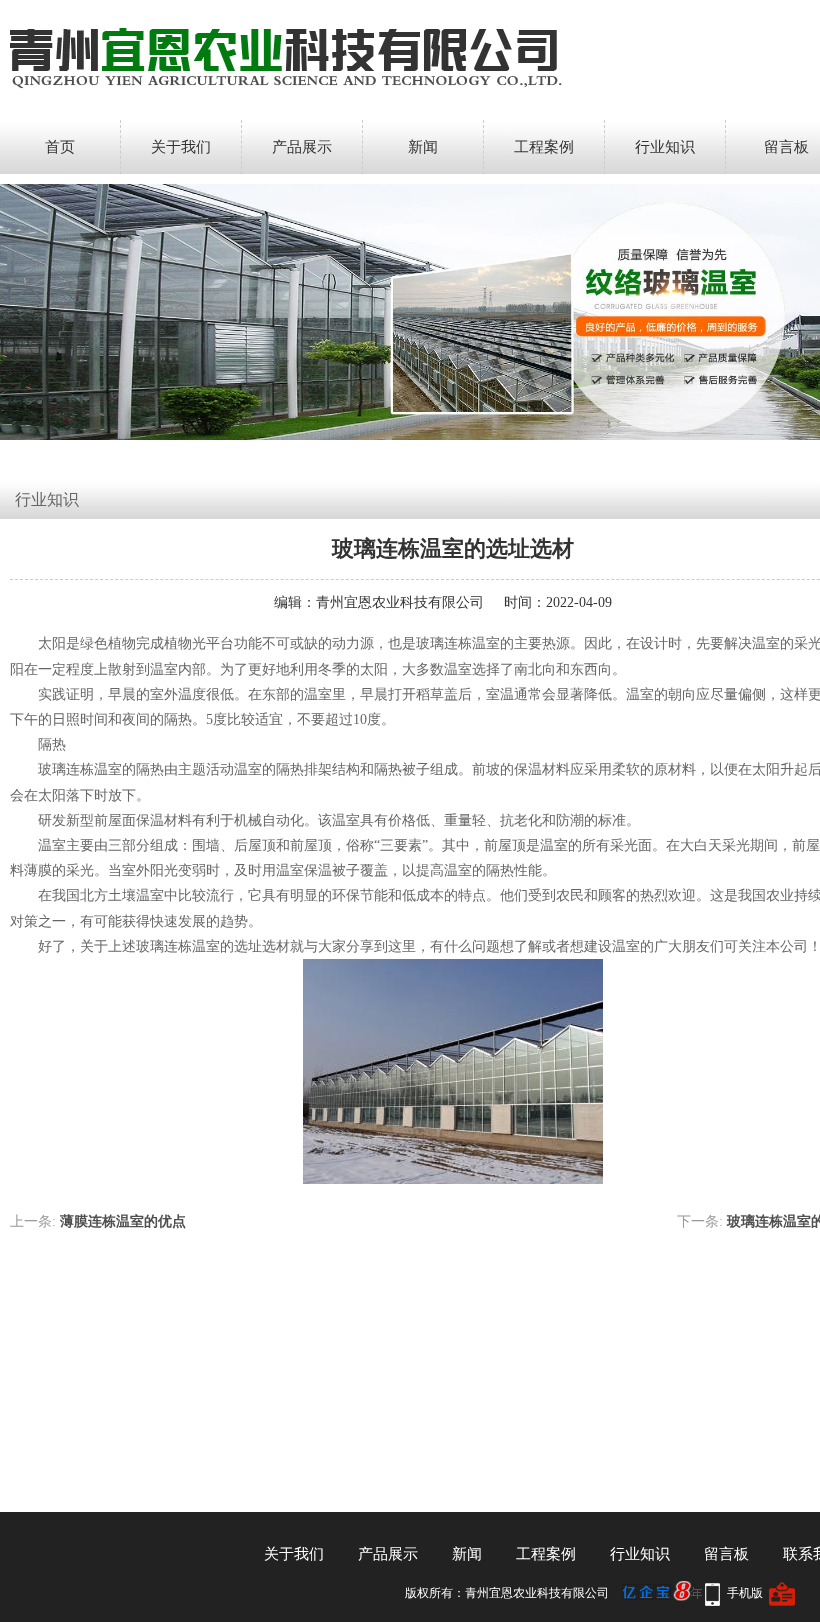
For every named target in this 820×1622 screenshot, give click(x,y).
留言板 (726, 1554)
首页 (60, 147)
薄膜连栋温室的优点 (123, 1221)
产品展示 (302, 147)
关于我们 (181, 147)
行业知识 (665, 147)
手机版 (745, 1593)
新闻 (423, 147)
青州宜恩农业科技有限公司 (400, 602)
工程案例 (544, 147)
